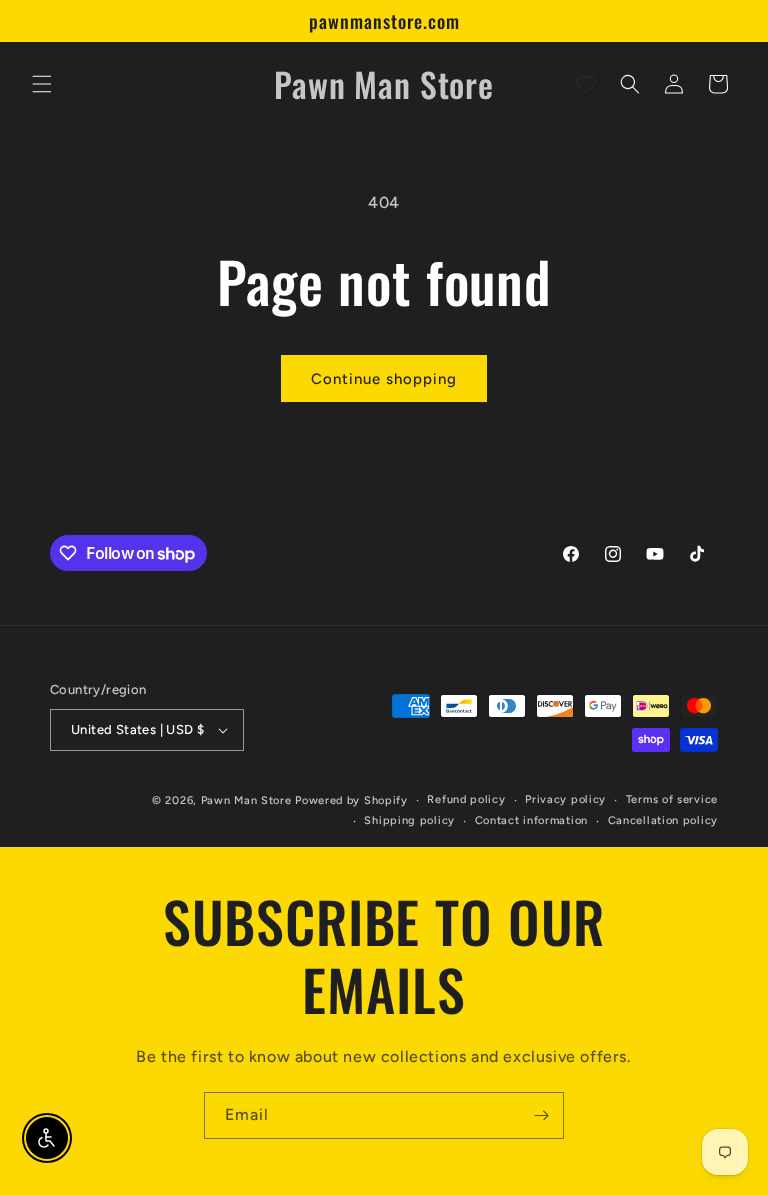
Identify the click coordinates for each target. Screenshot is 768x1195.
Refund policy (466, 799)
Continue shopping (384, 379)
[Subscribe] (541, 1115)
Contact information (531, 820)
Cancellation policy (663, 820)
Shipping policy (409, 820)
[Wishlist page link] (586, 84)
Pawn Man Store (246, 800)
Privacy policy (565, 799)
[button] (42, 84)
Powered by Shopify (351, 800)
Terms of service (672, 799)
